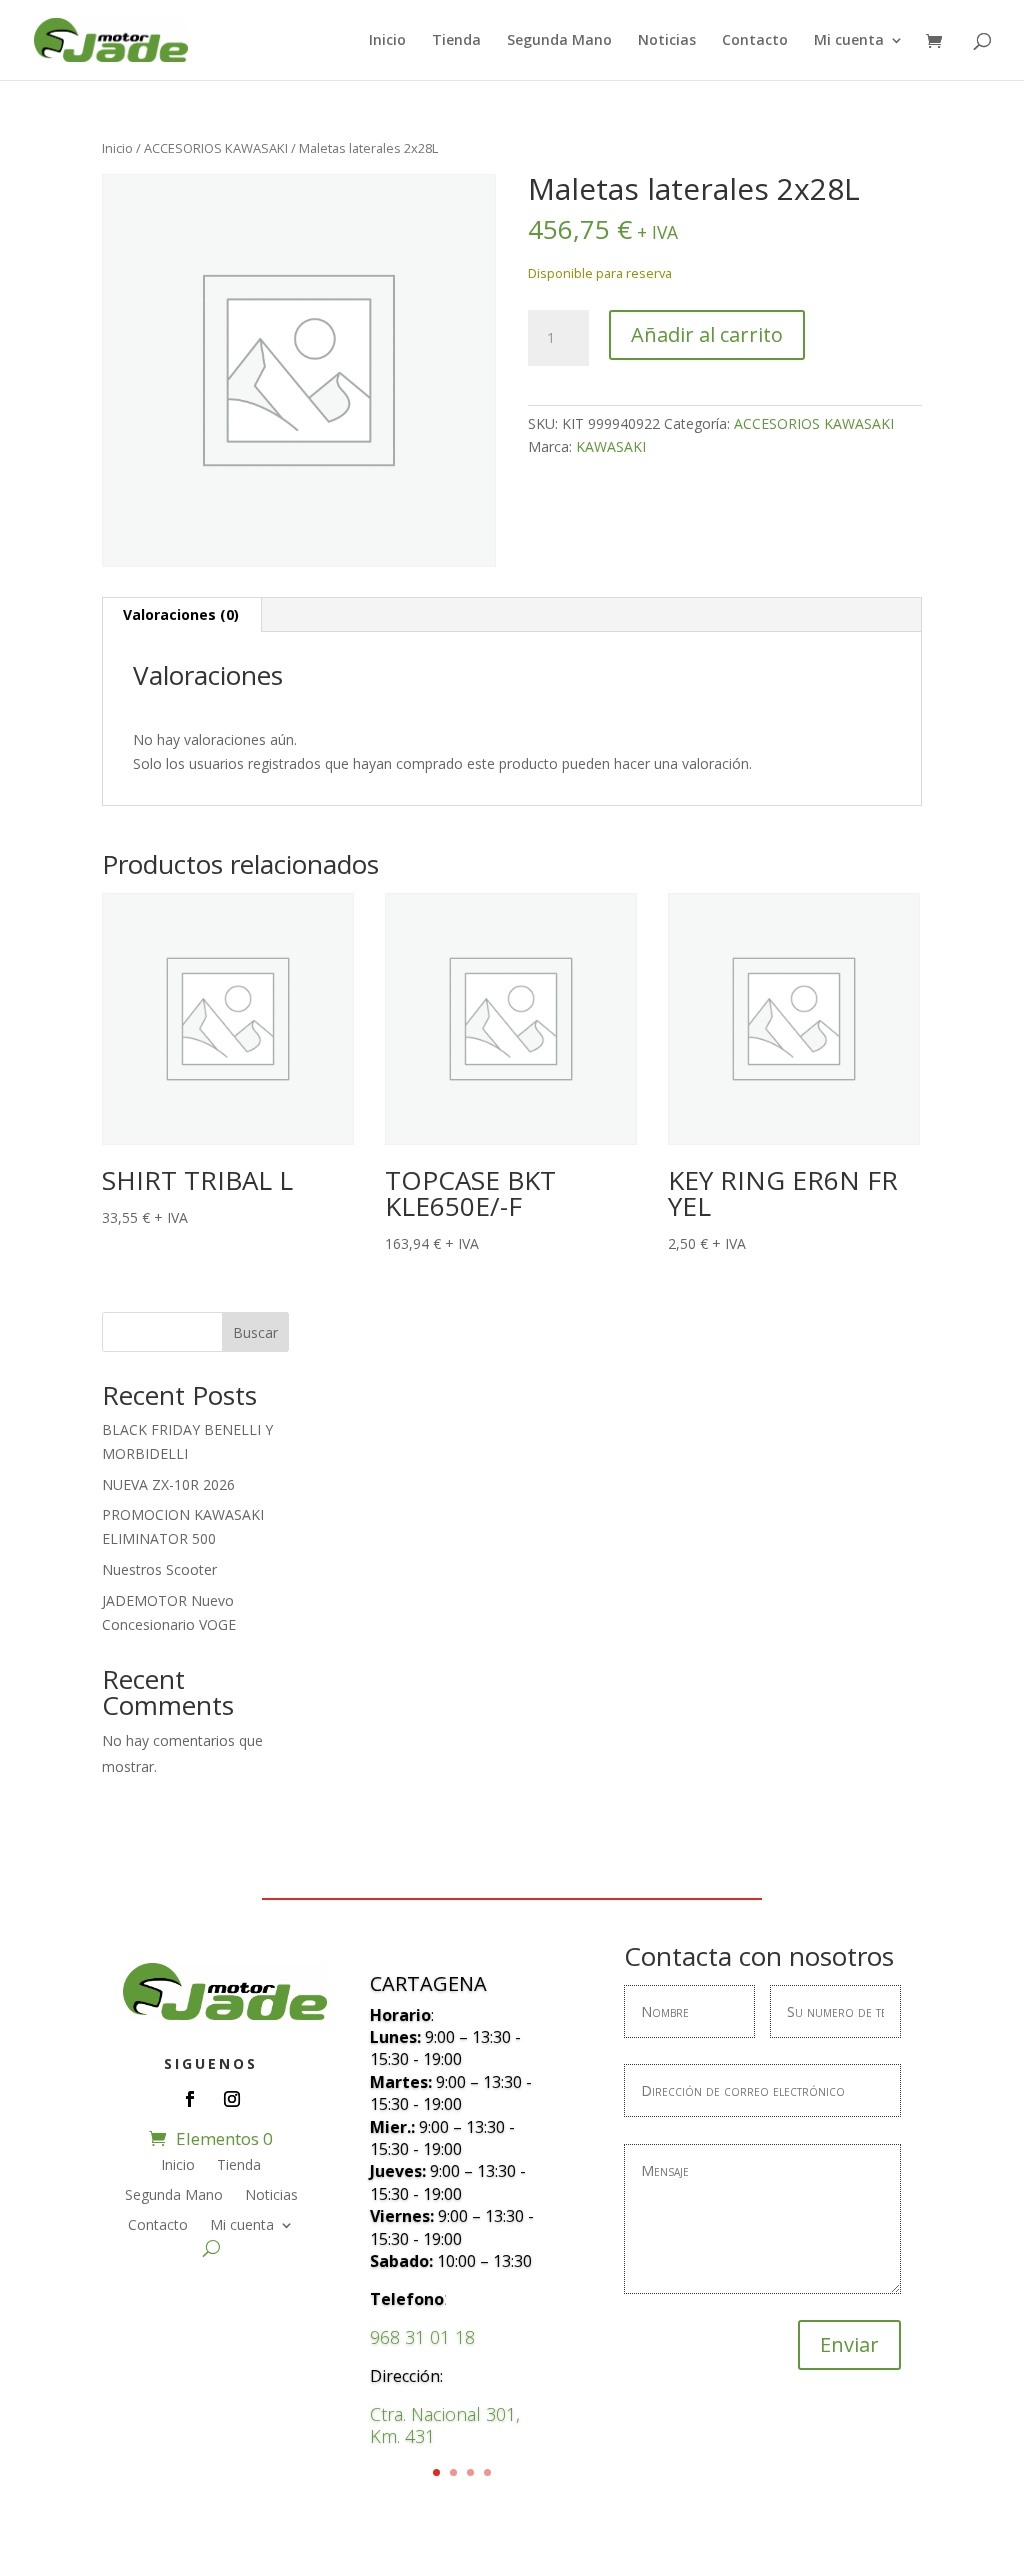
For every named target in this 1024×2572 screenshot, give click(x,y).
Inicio (387, 41)
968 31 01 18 (422, 2337)
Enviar (849, 2344)
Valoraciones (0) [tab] (181, 614)
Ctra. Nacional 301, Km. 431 (445, 2425)
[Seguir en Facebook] (190, 2099)
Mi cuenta (849, 41)
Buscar (255, 1332)
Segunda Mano (559, 41)
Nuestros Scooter (159, 1569)
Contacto (755, 41)
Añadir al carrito (707, 334)
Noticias (667, 41)
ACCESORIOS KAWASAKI (216, 148)
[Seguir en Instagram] (232, 2099)
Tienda (456, 41)
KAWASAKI (611, 446)
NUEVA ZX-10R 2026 (168, 1484)
